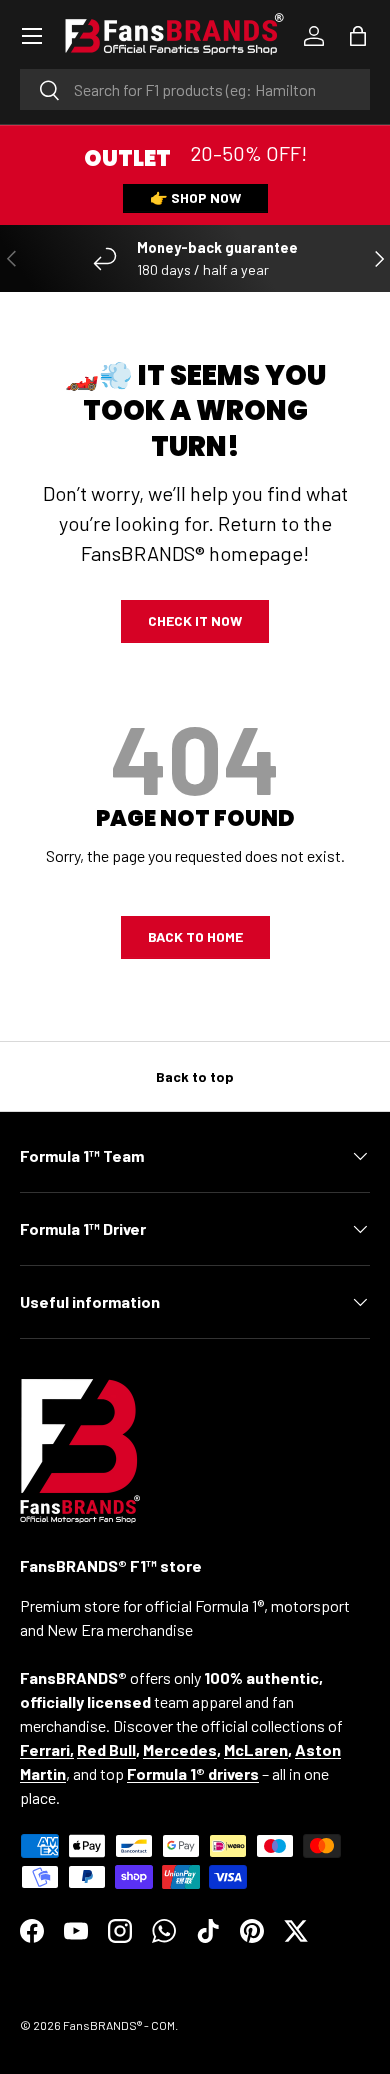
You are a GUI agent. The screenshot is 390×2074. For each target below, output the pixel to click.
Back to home (195, 936)
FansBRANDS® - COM (119, 2025)
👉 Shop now (195, 197)
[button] (358, 36)
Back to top (195, 1076)
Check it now (195, 620)
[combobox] (195, 89)
